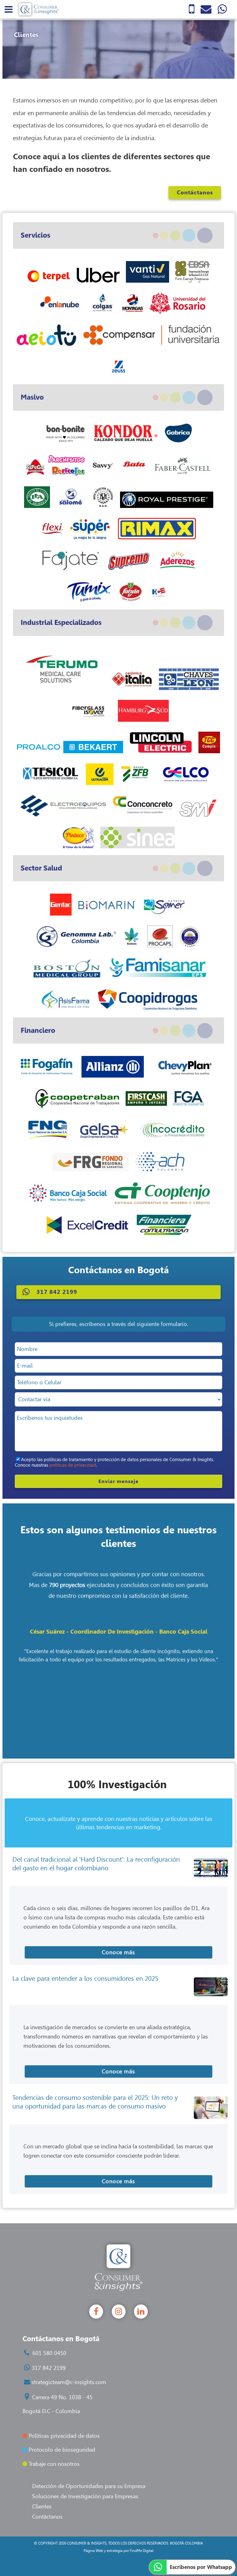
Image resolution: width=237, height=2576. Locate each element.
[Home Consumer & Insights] (38, 9)
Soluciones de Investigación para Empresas (85, 2496)
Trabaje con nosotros (53, 2464)
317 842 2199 (49, 2368)
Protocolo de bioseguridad (61, 2450)
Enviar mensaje (118, 1481)
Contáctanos (195, 193)
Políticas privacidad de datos (63, 2436)
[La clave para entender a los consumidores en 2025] (211, 1987)
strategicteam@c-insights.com (69, 2382)
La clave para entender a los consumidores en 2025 (85, 1978)
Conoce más (118, 1952)
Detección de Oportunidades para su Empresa (89, 2486)
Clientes (42, 2507)
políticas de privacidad (73, 1465)
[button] (118, 1292)
